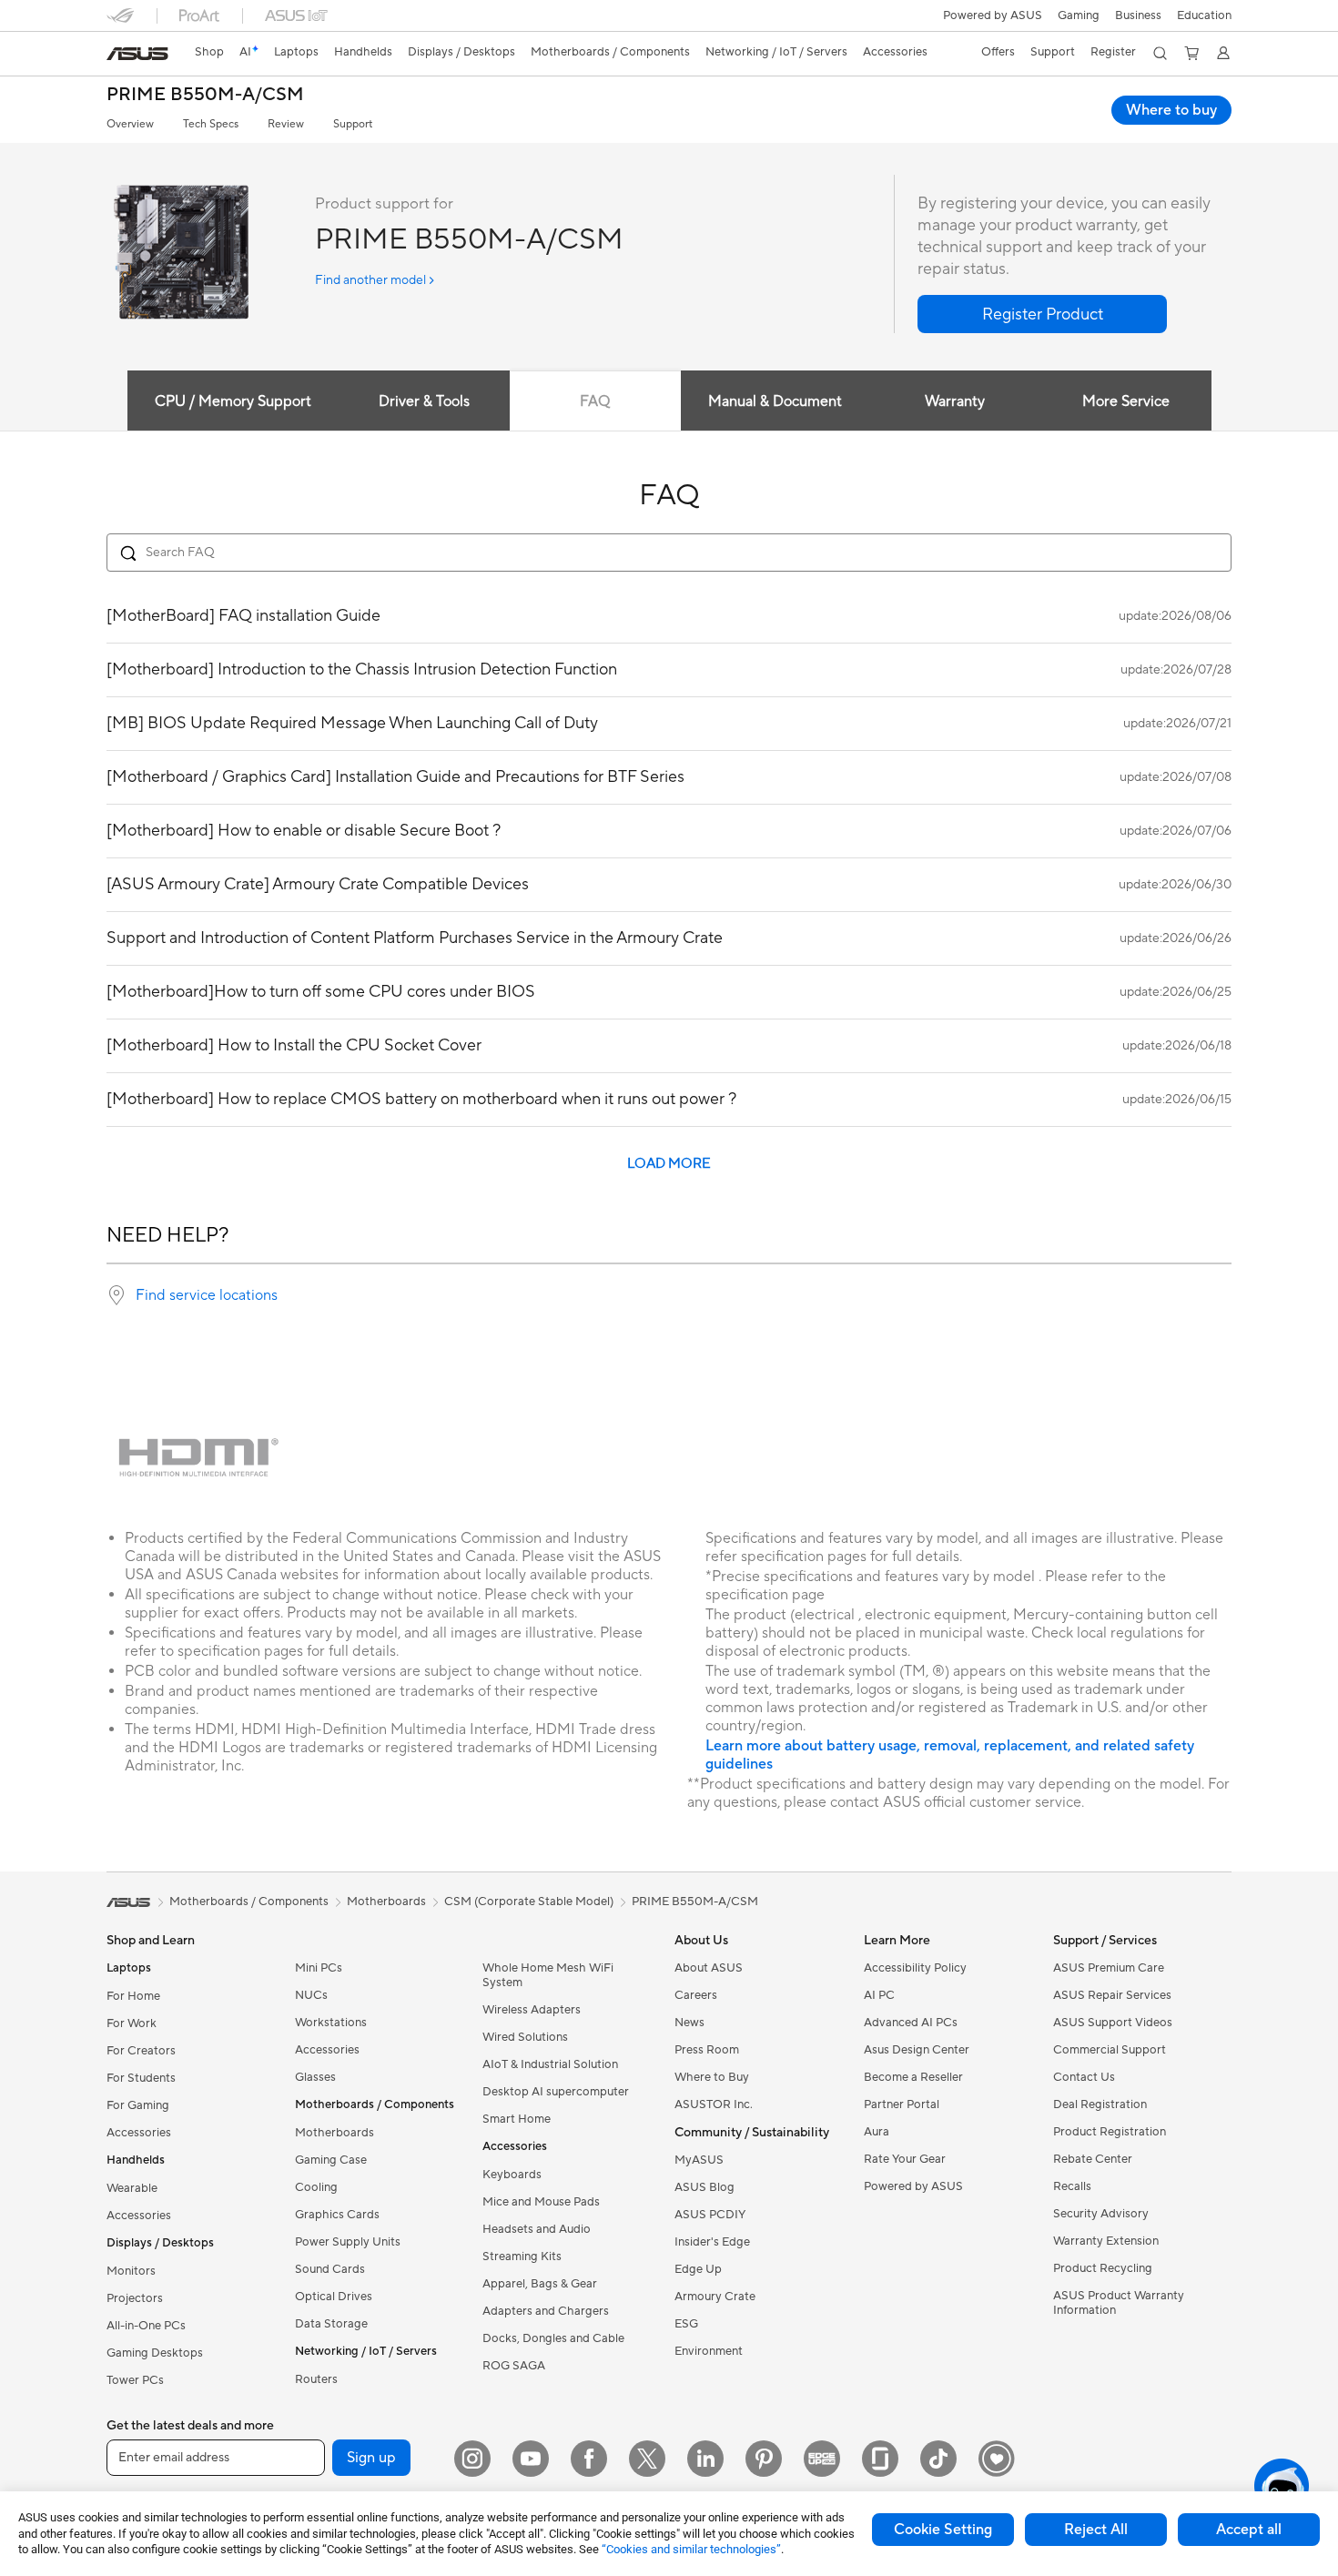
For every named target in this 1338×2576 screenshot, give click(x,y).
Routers (316, 2379)
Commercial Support (1110, 2050)
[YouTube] (531, 2459)
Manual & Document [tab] (775, 401)
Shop (209, 52)
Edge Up (698, 2269)
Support (353, 124)
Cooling (316, 2187)
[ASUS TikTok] (938, 2459)
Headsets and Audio (537, 2229)
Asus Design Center (917, 2050)
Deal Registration (1100, 2104)
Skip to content (117, 56)
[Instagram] (472, 2459)
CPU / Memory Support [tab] (233, 401)
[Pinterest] (764, 2459)
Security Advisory (1101, 2214)
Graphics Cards (337, 2215)
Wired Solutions (525, 2037)
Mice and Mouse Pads (541, 2202)
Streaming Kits (522, 2257)
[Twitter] (647, 2459)
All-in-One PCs (146, 2326)
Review (286, 124)
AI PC (879, 1995)
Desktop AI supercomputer (556, 2092)
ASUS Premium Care (1109, 1968)
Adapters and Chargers (546, 2311)
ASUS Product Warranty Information (1119, 2303)
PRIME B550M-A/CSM (205, 95)
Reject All (1096, 2530)
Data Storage (331, 2324)
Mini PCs (319, 1968)
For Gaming (138, 2105)
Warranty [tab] (955, 401)
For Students (141, 2078)
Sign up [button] (371, 2458)
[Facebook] (589, 2459)
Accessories (139, 2133)
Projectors (135, 2298)
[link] (137, 54)
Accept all (1249, 2530)
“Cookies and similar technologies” (691, 2549)
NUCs (311, 1995)
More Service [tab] (1126, 401)
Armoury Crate (715, 2297)
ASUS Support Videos (1113, 2023)
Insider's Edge (712, 2242)
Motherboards (334, 2133)
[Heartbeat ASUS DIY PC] (997, 2459)
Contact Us (1084, 2077)
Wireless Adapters (532, 2010)
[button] (1079, 15)
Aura (877, 2132)
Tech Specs (211, 124)
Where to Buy (712, 2077)
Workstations (331, 2023)
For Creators (141, 2051)
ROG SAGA (514, 2366)
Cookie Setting (943, 2530)
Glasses (315, 2077)
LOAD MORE (669, 1164)
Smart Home (517, 2119)
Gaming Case (331, 2160)
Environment (709, 2351)
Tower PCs (135, 2380)
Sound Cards (330, 2269)
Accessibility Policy (915, 1968)
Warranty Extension (1106, 2241)
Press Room (707, 2050)
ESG (686, 2324)
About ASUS (709, 1968)
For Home (133, 1996)
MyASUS (699, 2160)
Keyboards (512, 2175)
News (689, 2023)
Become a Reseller (913, 2077)
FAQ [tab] (595, 401)
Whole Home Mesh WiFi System (548, 1975)
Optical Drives (334, 2297)
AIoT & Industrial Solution (550, 2064)
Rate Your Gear (905, 2159)
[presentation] (117, 1295)
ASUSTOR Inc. (714, 2104)
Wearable (132, 2188)
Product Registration (1110, 2132)
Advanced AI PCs (911, 2023)
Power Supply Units (348, 2242)
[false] (1042, 314)
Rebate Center (1093, 2159)
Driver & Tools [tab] (424, 401)
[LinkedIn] (705, 2459)
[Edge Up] (822, 2459)
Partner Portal (902, 2104)
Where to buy (1171, 110)
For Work (132, 2023)
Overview (130, 124)
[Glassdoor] (880, 2459)
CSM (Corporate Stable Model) (529, 1902)
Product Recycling (1103, 2268)
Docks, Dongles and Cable (553, 2338)
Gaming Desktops (155, 2353)
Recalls (1072, 2186)
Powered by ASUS (993, 15)
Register (1113, 52)
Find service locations (207, 1295)
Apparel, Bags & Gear (540, 2284)
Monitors (131, 2271)
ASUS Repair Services (1112, 1995)
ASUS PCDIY (710, 2215)
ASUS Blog (704, 2187)
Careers (696, 1995)
